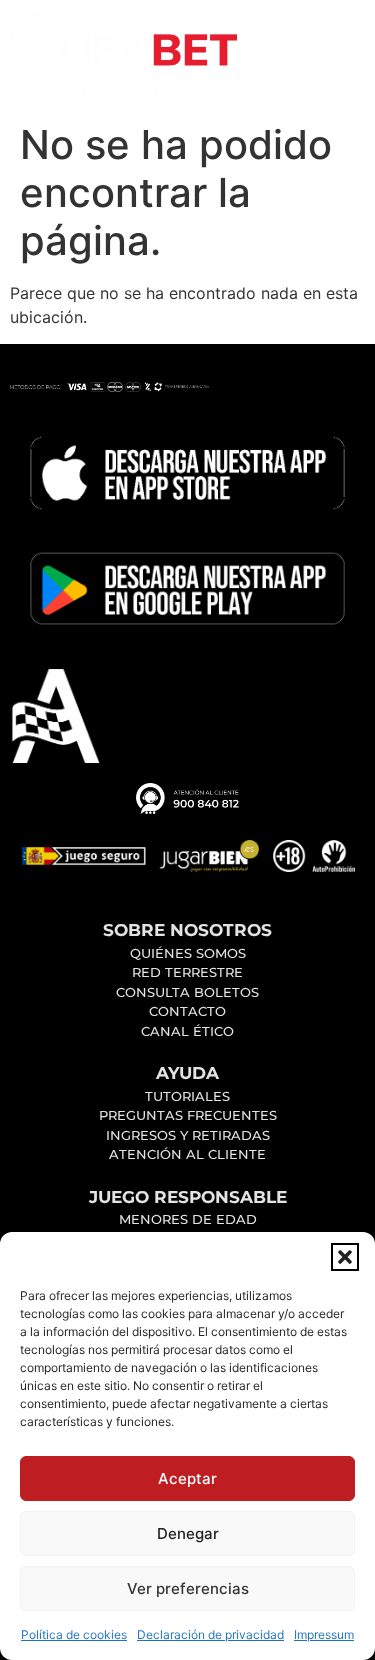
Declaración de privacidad (210, 1634)
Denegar (188, 1533)
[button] (345, 1257)
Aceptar (187, 1478)
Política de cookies (74, 1634)
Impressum (324, 1634)
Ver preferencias (188, 1588)
